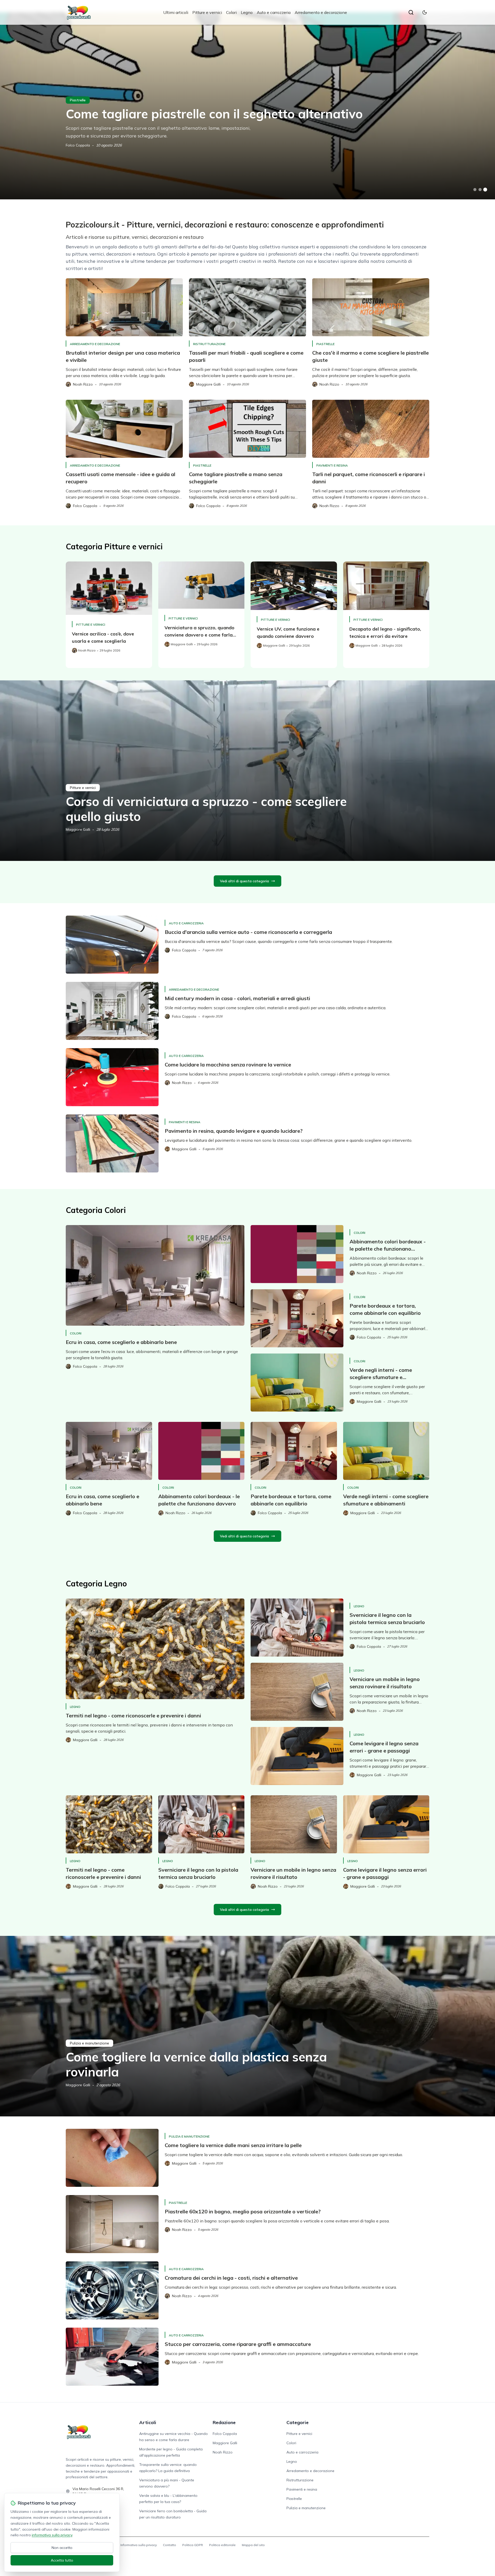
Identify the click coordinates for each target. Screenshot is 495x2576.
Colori (231, 12)
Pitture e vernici (207, 12)
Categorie (298, 2422)
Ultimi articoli (176, 12)
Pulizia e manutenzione (89, 2043)
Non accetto (62, 2548)
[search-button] (411, 12)
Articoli (148, 2422)
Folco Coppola (78, 145)
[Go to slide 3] (485, 190)
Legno (247, 12)
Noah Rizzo (223, 2452)
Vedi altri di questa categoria (244, 881)
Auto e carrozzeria (274, 12)
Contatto (170, 2545)
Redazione (224, 2422)
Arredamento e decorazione (321, 12)
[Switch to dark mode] (425, 12)
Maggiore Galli (78, 829)
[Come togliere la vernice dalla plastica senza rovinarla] (247, 2026)
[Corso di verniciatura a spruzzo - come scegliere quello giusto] (247, 771)
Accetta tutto (62, 2560)
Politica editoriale (222, 2545)
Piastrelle (78, 100)
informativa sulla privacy (52, 2535)
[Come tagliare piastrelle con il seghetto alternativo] (247, 106)
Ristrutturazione (209, 344)
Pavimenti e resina (332, 465)
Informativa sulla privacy (139, 2545)
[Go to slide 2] (480, 190)
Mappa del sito (253, 2545)
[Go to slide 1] (475, 190)
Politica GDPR (193, 2545)
